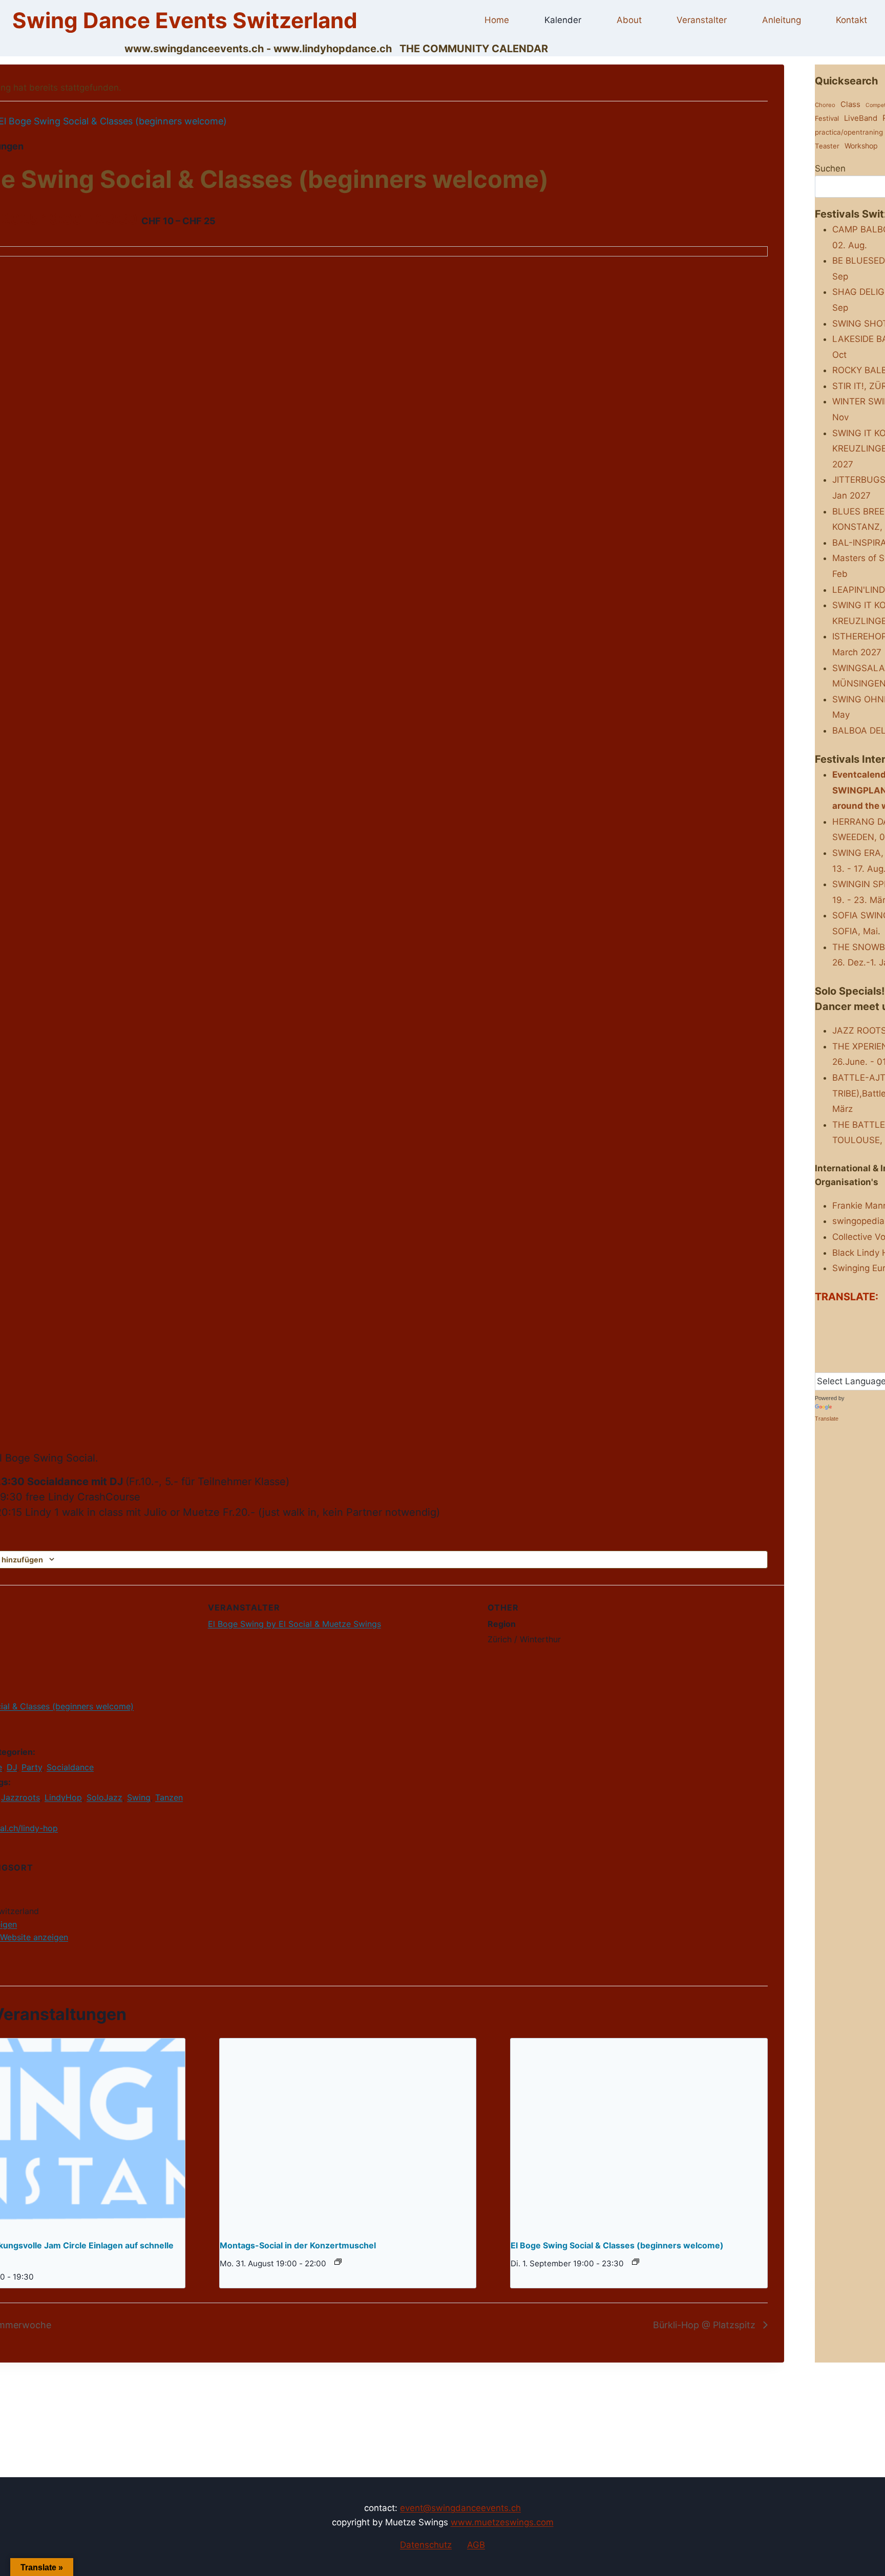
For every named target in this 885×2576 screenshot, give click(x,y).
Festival (827, 118)
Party (32, 1767)
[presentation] (348, 2135)
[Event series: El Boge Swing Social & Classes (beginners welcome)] (636, 2262)
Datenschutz (426, 2545)
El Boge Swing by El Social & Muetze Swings (294, 1624)
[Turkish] (871, 1363)
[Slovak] (819, 1363)
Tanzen (169, 1797)
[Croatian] (860, 1316)
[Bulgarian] (840, 1316)
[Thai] (860, 1363)
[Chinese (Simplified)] (850, 1316)
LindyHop (63, 1797)
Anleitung (782, 20)
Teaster (827, 146)
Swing (139, 1797)
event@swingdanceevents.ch (460, 2508)
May (841, 715)
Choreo (825, 105)
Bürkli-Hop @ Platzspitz (705, 2325)
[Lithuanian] (830, 1348)
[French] (840, 1332)
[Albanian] (819, 1316)
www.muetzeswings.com (502, 2522)
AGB (476, 2545)
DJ (12, 1767)
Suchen (830, 168)
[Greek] (850, 1332)
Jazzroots (20, 1797)
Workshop (861, 146)
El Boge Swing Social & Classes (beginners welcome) (617, 2245)
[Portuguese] (860, 1348)
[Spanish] (840, 1363)
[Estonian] (830, 1332)
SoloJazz (104, 1797)
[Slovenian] (830, 1363)
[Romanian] (871, 1348)
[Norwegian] (840, 1348)
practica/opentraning (849, 132)
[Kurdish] (819, 1348)
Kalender (563, 20)
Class (850, 104)
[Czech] (871, 1316)
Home (497, 20)
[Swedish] (850, 1363)
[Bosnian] (830, 1316)
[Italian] (871, 1332)
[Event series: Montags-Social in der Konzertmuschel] (338, 2262)
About (629, 20)
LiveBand (861, 118)
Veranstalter (702, 20)
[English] (819, 1332)
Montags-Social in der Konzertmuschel (298, 2245)
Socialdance (70, 1767)
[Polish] (850, 1348)
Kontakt (851, 20)
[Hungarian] (860, 1332)
